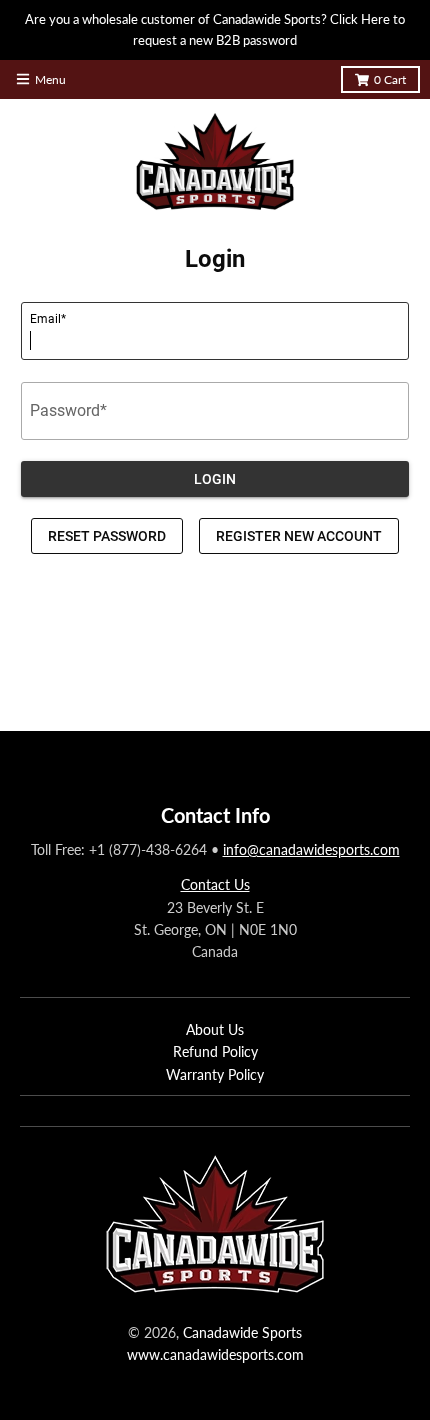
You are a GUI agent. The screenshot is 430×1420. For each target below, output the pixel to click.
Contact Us (215, 884)
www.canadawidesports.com (215, 1354)
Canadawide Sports (242, 1332)
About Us (215, 1029)
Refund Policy (215, 1051)
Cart (390, 79)
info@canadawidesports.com (311, 849)
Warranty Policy (215, 1074)
